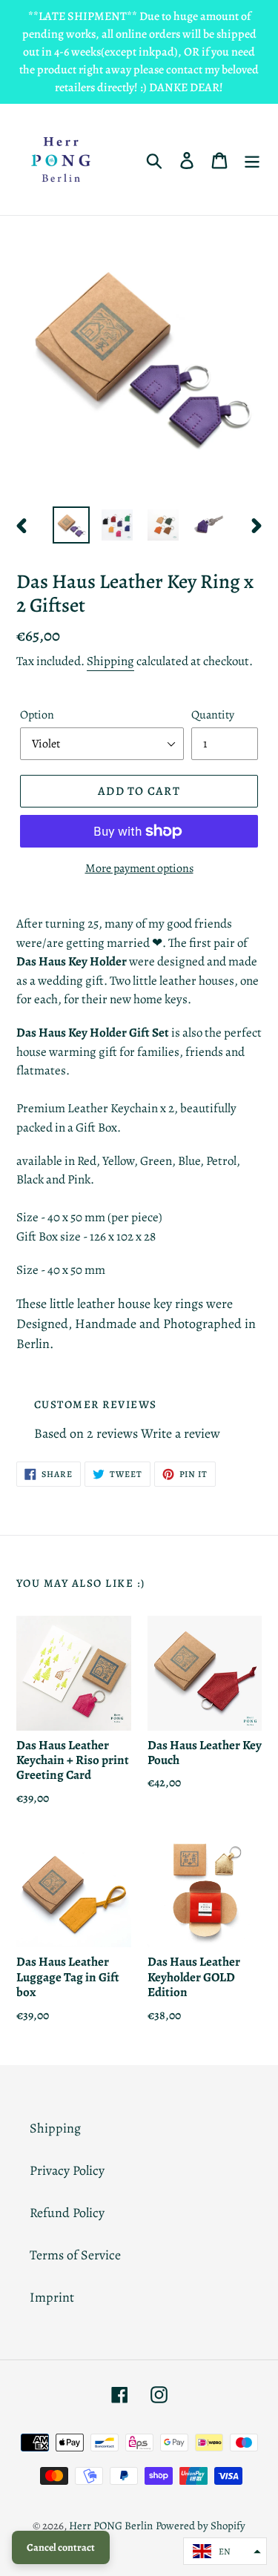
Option (37, 715)
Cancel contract (61, 2547)
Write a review (181, 1433)
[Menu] (252, 160)
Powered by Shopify (201, 2526)
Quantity (213, 715)
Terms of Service (75, 2255)
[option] (71, 525)
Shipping (110, 661)
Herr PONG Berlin (111, 2526)
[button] (225, 2551)
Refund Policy (67, 2213)
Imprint (52, 2297)
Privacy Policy (67, 2170)
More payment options (139, 868)
